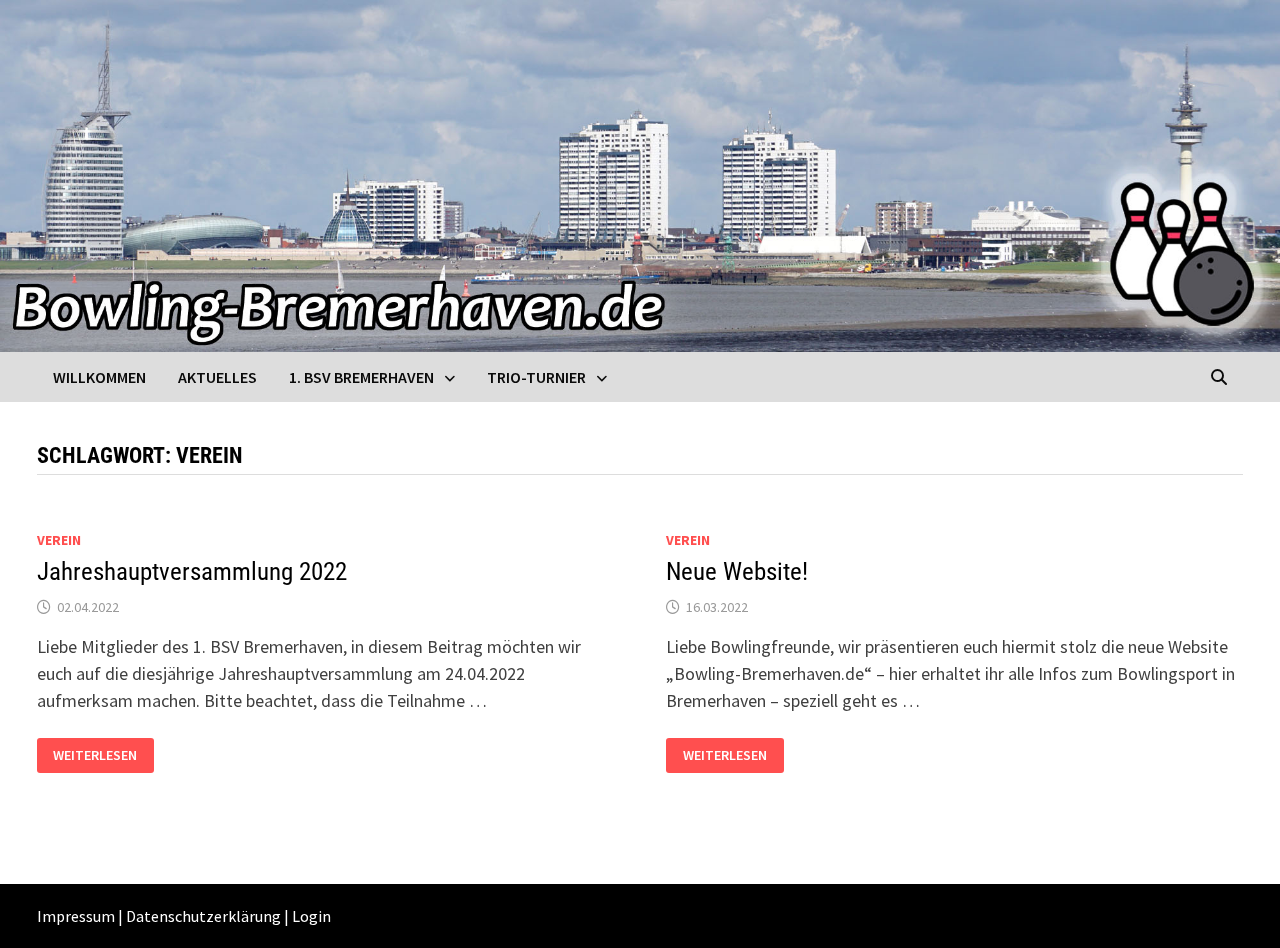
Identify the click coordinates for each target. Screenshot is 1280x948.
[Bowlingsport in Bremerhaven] (640, 173)
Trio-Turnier (536, 377)
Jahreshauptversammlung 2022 (192, 571)
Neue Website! (737, 571)
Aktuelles (217, 377)
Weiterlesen (103, 753)
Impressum (76, 916)
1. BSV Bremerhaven (361, 377)
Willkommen (99, 377)
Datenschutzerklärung (203, 916)
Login (311, 916)
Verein (59, 540)
